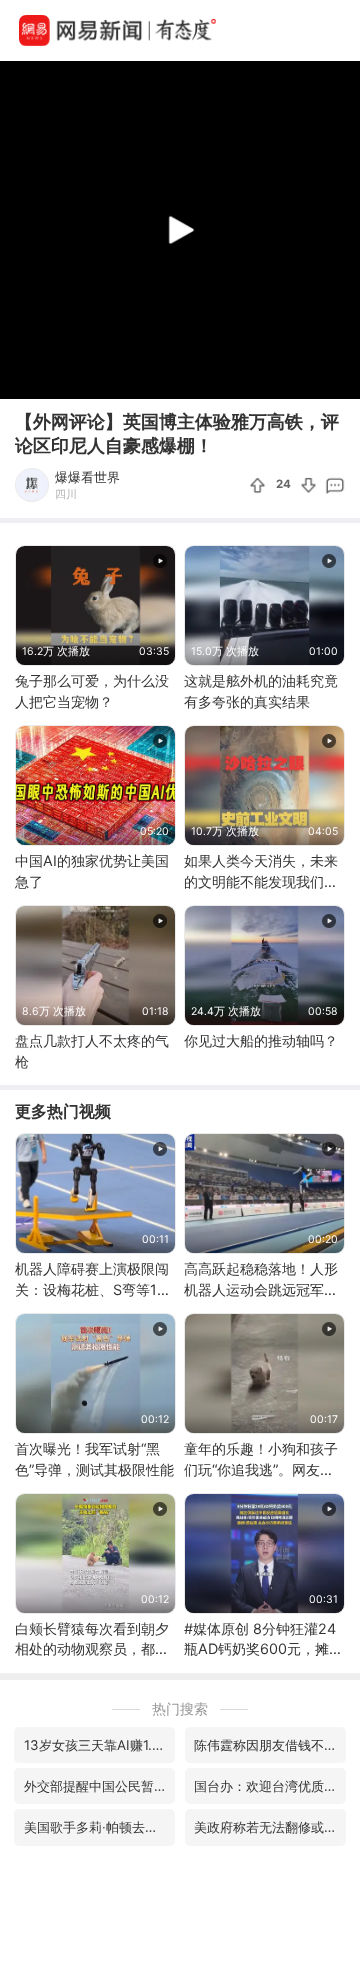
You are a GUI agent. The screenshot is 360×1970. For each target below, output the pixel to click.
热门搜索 (180, 1708)
